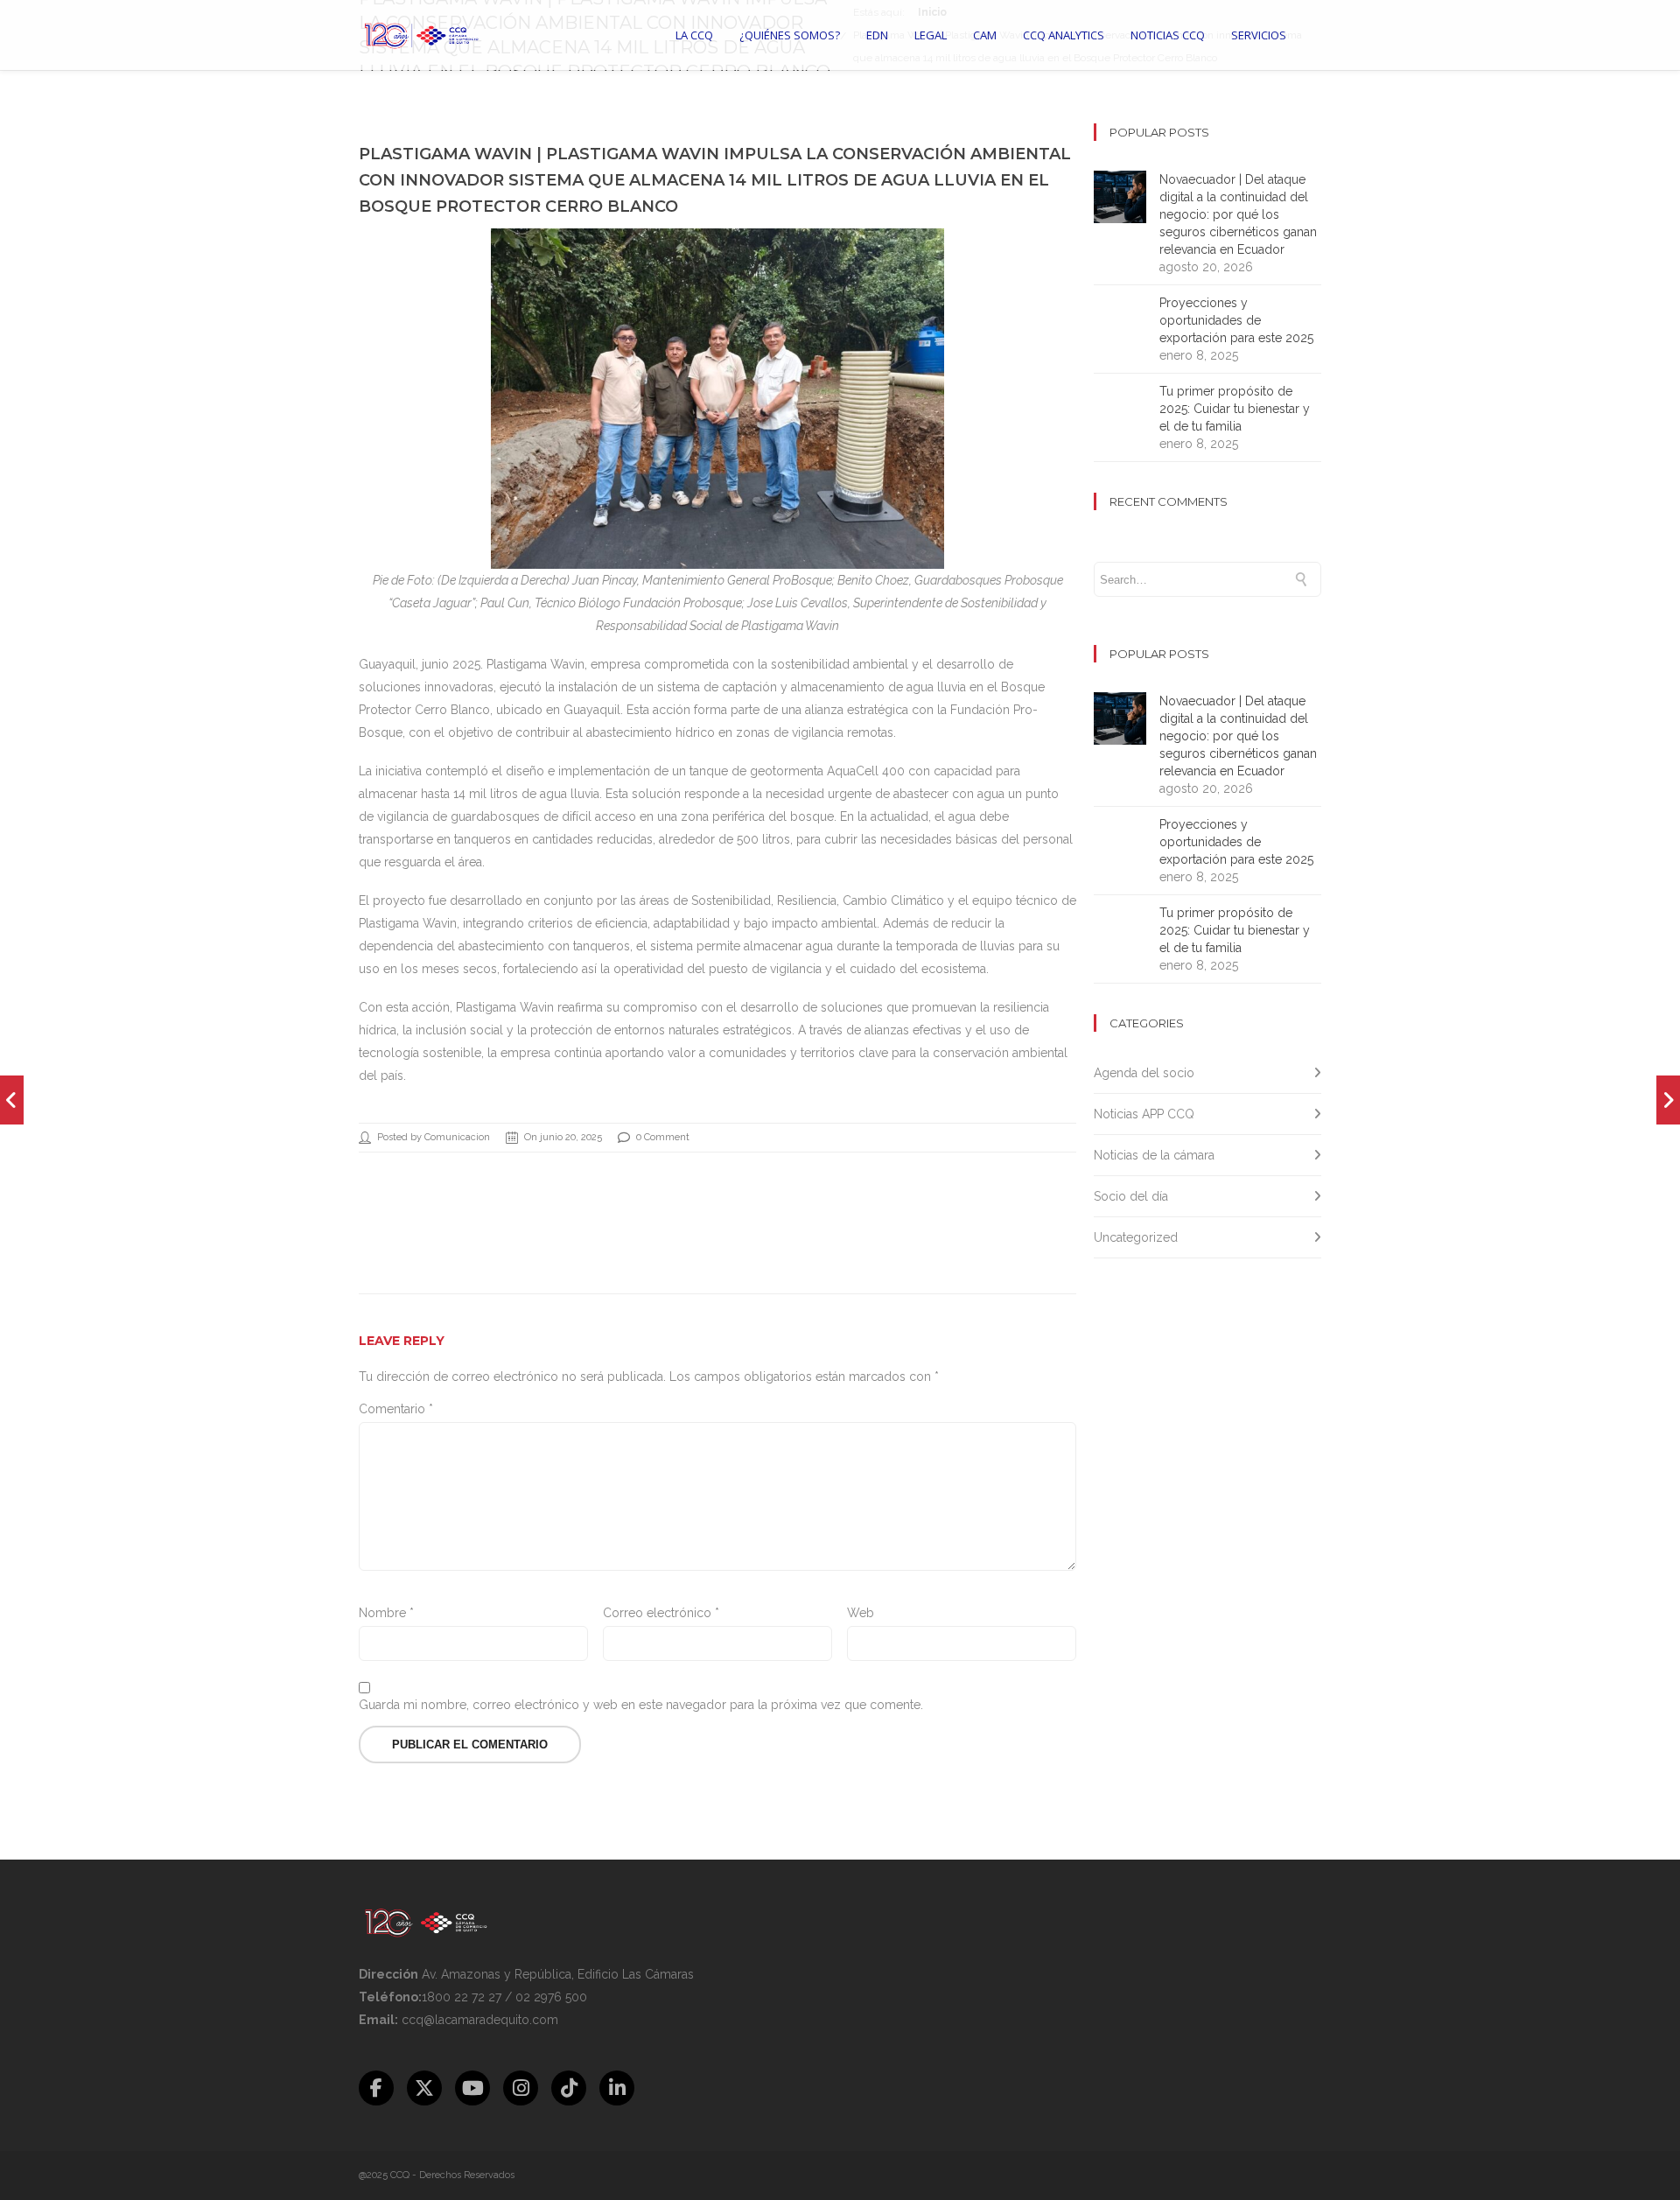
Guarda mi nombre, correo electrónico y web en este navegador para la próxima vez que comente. (641, 1705)
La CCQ (694, 35)
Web (861, 1613)
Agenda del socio (1144, 1073)
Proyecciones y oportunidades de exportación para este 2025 (1236, 320)
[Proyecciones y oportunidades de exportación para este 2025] (12, 1100)
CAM (985, 35)
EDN (877, 35)
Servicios (1259, 35)
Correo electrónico (661, 1613)
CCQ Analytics (1064, 35)
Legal (931, 35)
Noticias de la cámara (1154, 1155)
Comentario (396, 1409)
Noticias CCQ (1168, 35)
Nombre (386, 1613)
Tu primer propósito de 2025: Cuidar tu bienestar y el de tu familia (1235, 409)
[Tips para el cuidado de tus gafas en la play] (1668, 1100)
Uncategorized (1136, 1237)
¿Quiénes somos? (790, 35)
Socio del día (1131, 1196)
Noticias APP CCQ (1144, 1114)
